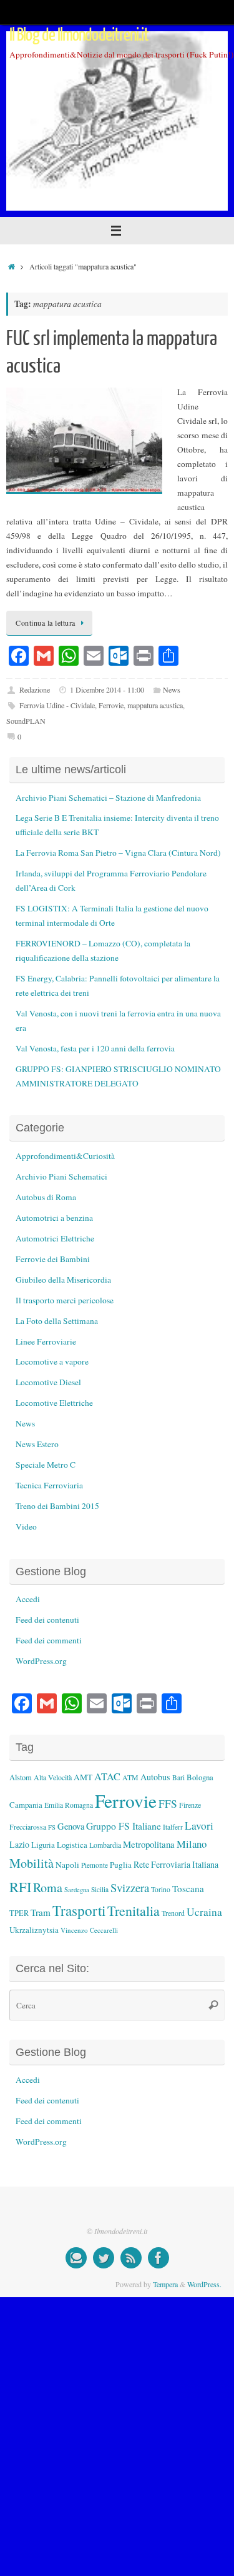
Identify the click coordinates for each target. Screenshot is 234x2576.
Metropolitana (149, 1844)
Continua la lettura (46, 623)
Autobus (155, 1777)
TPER (19, 1913)
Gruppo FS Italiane (124, 1826)
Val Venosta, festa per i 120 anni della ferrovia (95, 1048)
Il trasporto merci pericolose (65, 1300)
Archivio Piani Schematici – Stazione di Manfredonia (108, 798)
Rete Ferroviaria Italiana (176, 1864)
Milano (192, 1844)
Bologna (200, 1777)
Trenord (173, 1913)
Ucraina (204, 1912)
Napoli (67, 1865)
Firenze (190, 1805)
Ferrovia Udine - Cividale (57, 705)
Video (26, 1526)
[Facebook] (158, 2258)
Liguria (43, 1845)
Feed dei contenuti (47, 1620)
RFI (20, 1887)
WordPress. (204, 2284)
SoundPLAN (26, 721)
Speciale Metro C (46, 1465)
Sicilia (100, 1889)
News (172, 689)
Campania (26, 1805)
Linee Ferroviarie (46, 1341)
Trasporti (79, 1910)
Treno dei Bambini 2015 (57, 1506)
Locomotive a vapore (52, 1361)
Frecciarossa (28, 1827)
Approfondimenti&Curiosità (65, 1156)
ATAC (107, 1777)
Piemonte (95, 1865)
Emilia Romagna (69, 1805)
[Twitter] (104, 2258)
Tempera (165, 2284)
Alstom (21, 1777)
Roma (48, 1887)
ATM (130, 1777)
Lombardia (105, 1845)
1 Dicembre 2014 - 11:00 (107, 689)
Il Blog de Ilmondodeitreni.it (79, 35)
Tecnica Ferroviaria (49, 1485)
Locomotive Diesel (48, 1382)
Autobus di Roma (46, 1197)
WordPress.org (41, 1661)
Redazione (35, 689)
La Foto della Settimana (57, 1321)
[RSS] (131, 2258)
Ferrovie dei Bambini (53, 1259)
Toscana (188, 1888)
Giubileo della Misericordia (63, 1280)
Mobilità (32, 1863)
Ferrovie (111, 705)
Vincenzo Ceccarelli (89, 1930)
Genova (71, 1826)
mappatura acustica (155, 705)
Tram (41, 1912)
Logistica (72, 1845)
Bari (178, 1777)
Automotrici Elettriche (55, 1238)
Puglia (121, 1865)
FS (52, 1827)
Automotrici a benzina (54, 1218)
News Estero (37, 1444)
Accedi (28, 1599)
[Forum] (76, 2258)
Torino (161, 1889)
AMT (83, 1777)
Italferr (173, 1827)
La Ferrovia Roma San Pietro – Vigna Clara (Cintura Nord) (118, 853)
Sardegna (77, 1890)
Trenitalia (134, 1911)
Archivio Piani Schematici (61, 1176)
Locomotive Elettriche (54, 1403)
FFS (168, 1804)
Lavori (199, 1826)
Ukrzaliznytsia (34, 1930)
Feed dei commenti (49, 1640)
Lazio (19, 1844)
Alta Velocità (53, 1777)
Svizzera (130, 1887)
